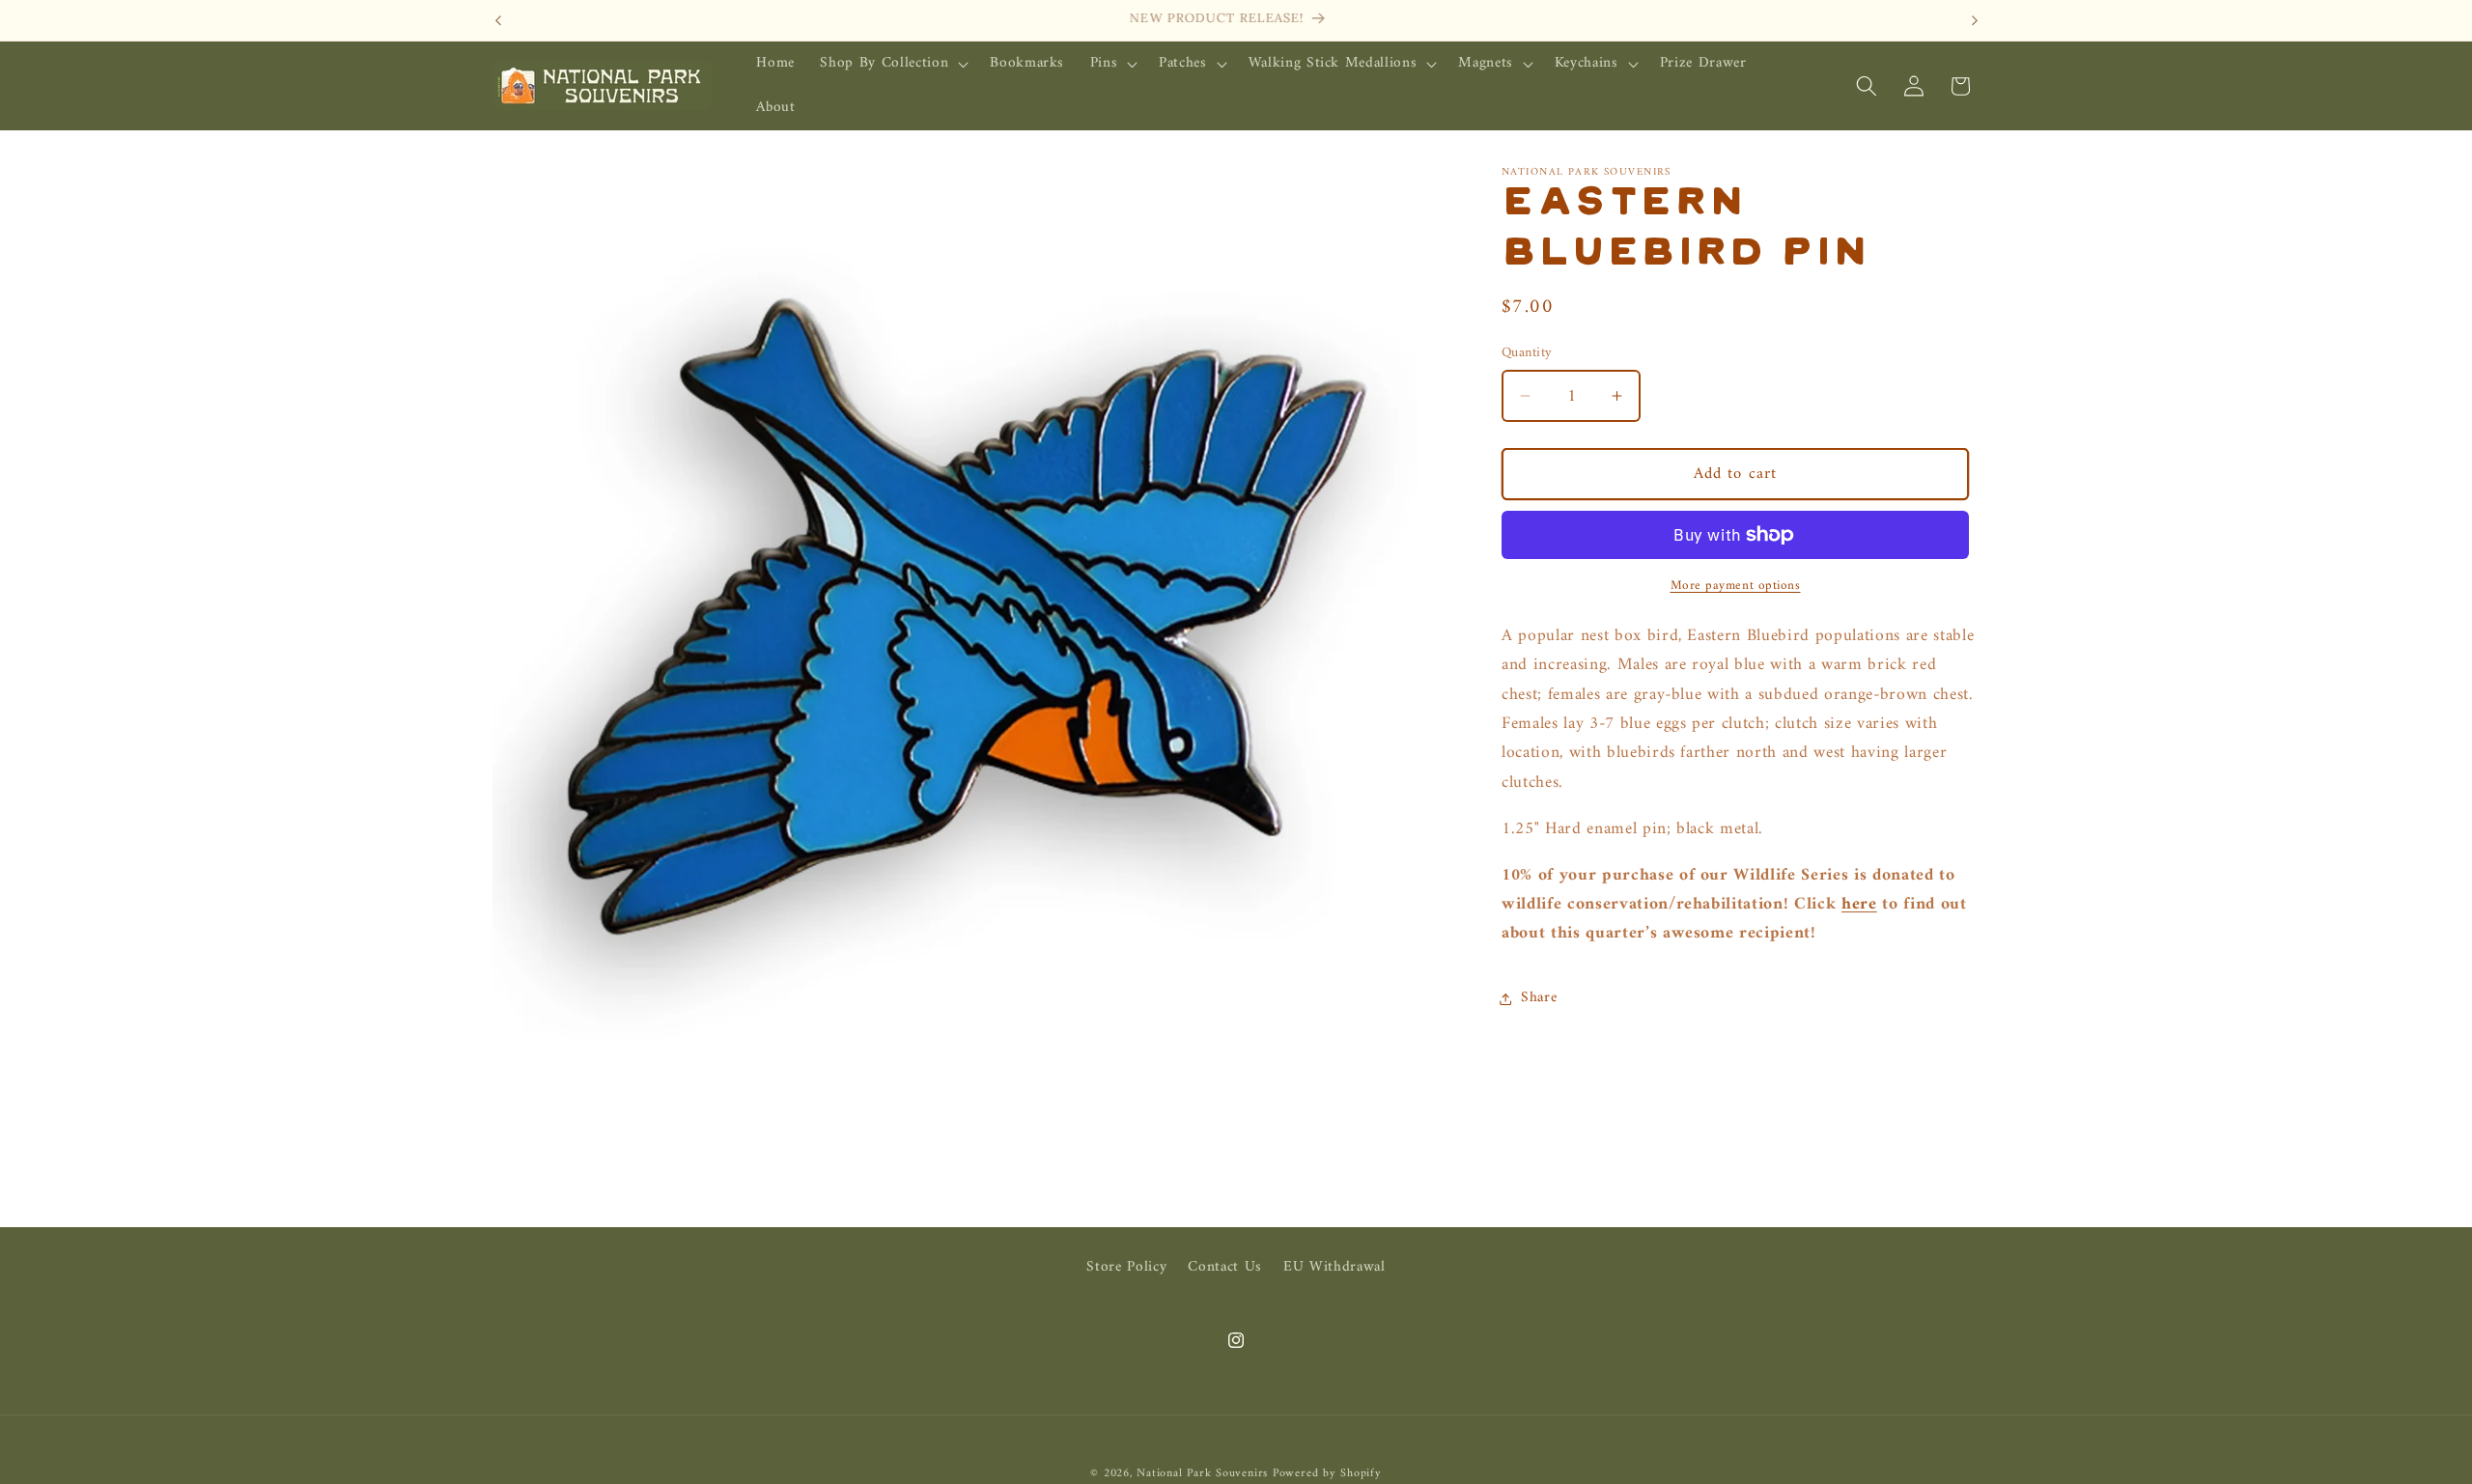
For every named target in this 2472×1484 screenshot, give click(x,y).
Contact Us (1225, 1267)
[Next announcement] (1975, 20)
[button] (892, 64)
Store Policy (1126, 1268)
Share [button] (1539, 998)
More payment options (1736, 586)
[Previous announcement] (498, 20)
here (1859, 904)
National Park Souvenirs (1202, 1473)
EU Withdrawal (1334, 1267)
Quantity (1527, 354)
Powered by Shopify (1327, 1473)
